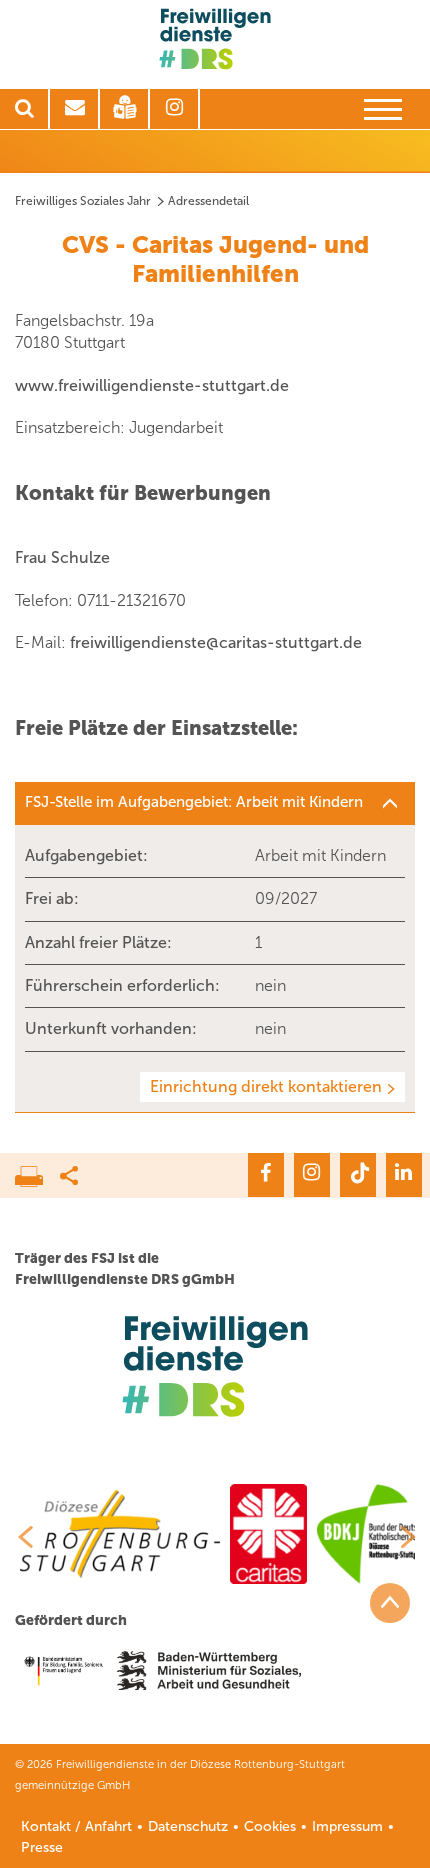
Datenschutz (188, 1826)
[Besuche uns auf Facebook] (266, 1175)
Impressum (347, 1826)
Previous (18, 1537)
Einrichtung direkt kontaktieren (266, 1086)
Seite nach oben (390, 1603)
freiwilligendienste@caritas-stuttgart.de (216, 642)
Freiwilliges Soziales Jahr (83, 201)
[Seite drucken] (37, 1171)
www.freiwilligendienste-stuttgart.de (152, 385)
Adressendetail (208, 201)
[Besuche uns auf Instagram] (312, 1175)
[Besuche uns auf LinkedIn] (404, 1175)
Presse (42, 1847)
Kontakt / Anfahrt (76, 1826)
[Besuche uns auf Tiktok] (358, 1175)
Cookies (270, 1826)
